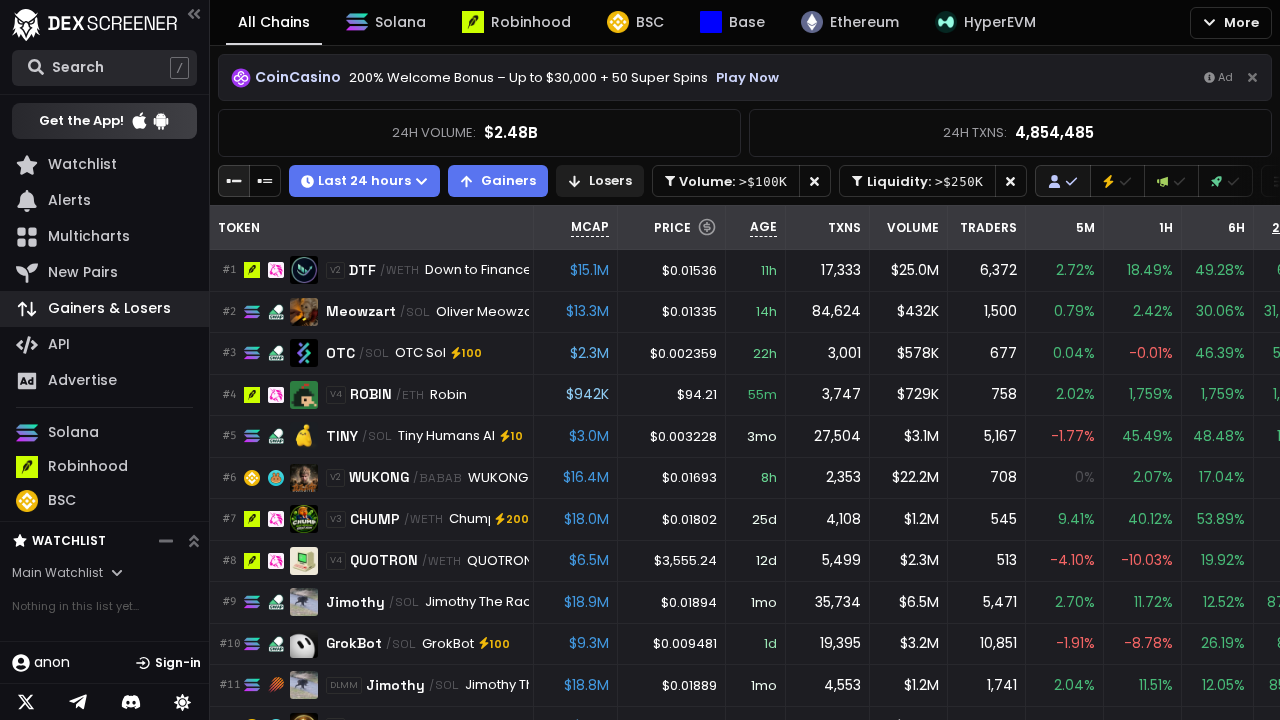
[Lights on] (183, 702)
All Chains (274, 22)
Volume (913, 227)
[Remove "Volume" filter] (815, 181)
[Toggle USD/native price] (707, 227)
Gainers (508, 180)
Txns (844, 227)
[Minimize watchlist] (166, 541)
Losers (610, 180)
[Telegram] (78, 702)
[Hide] (1252, 77)
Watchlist (69, 540)
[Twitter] (26, 702)
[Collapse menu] (194, 13)
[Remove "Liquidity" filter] (1011, 181)
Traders (988, 227)
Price (672, 227)
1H (1166, 227)
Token (239, 227)
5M (1085, 227)
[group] (1063, 181)
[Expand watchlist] (194, 541)
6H (1236, 227)
